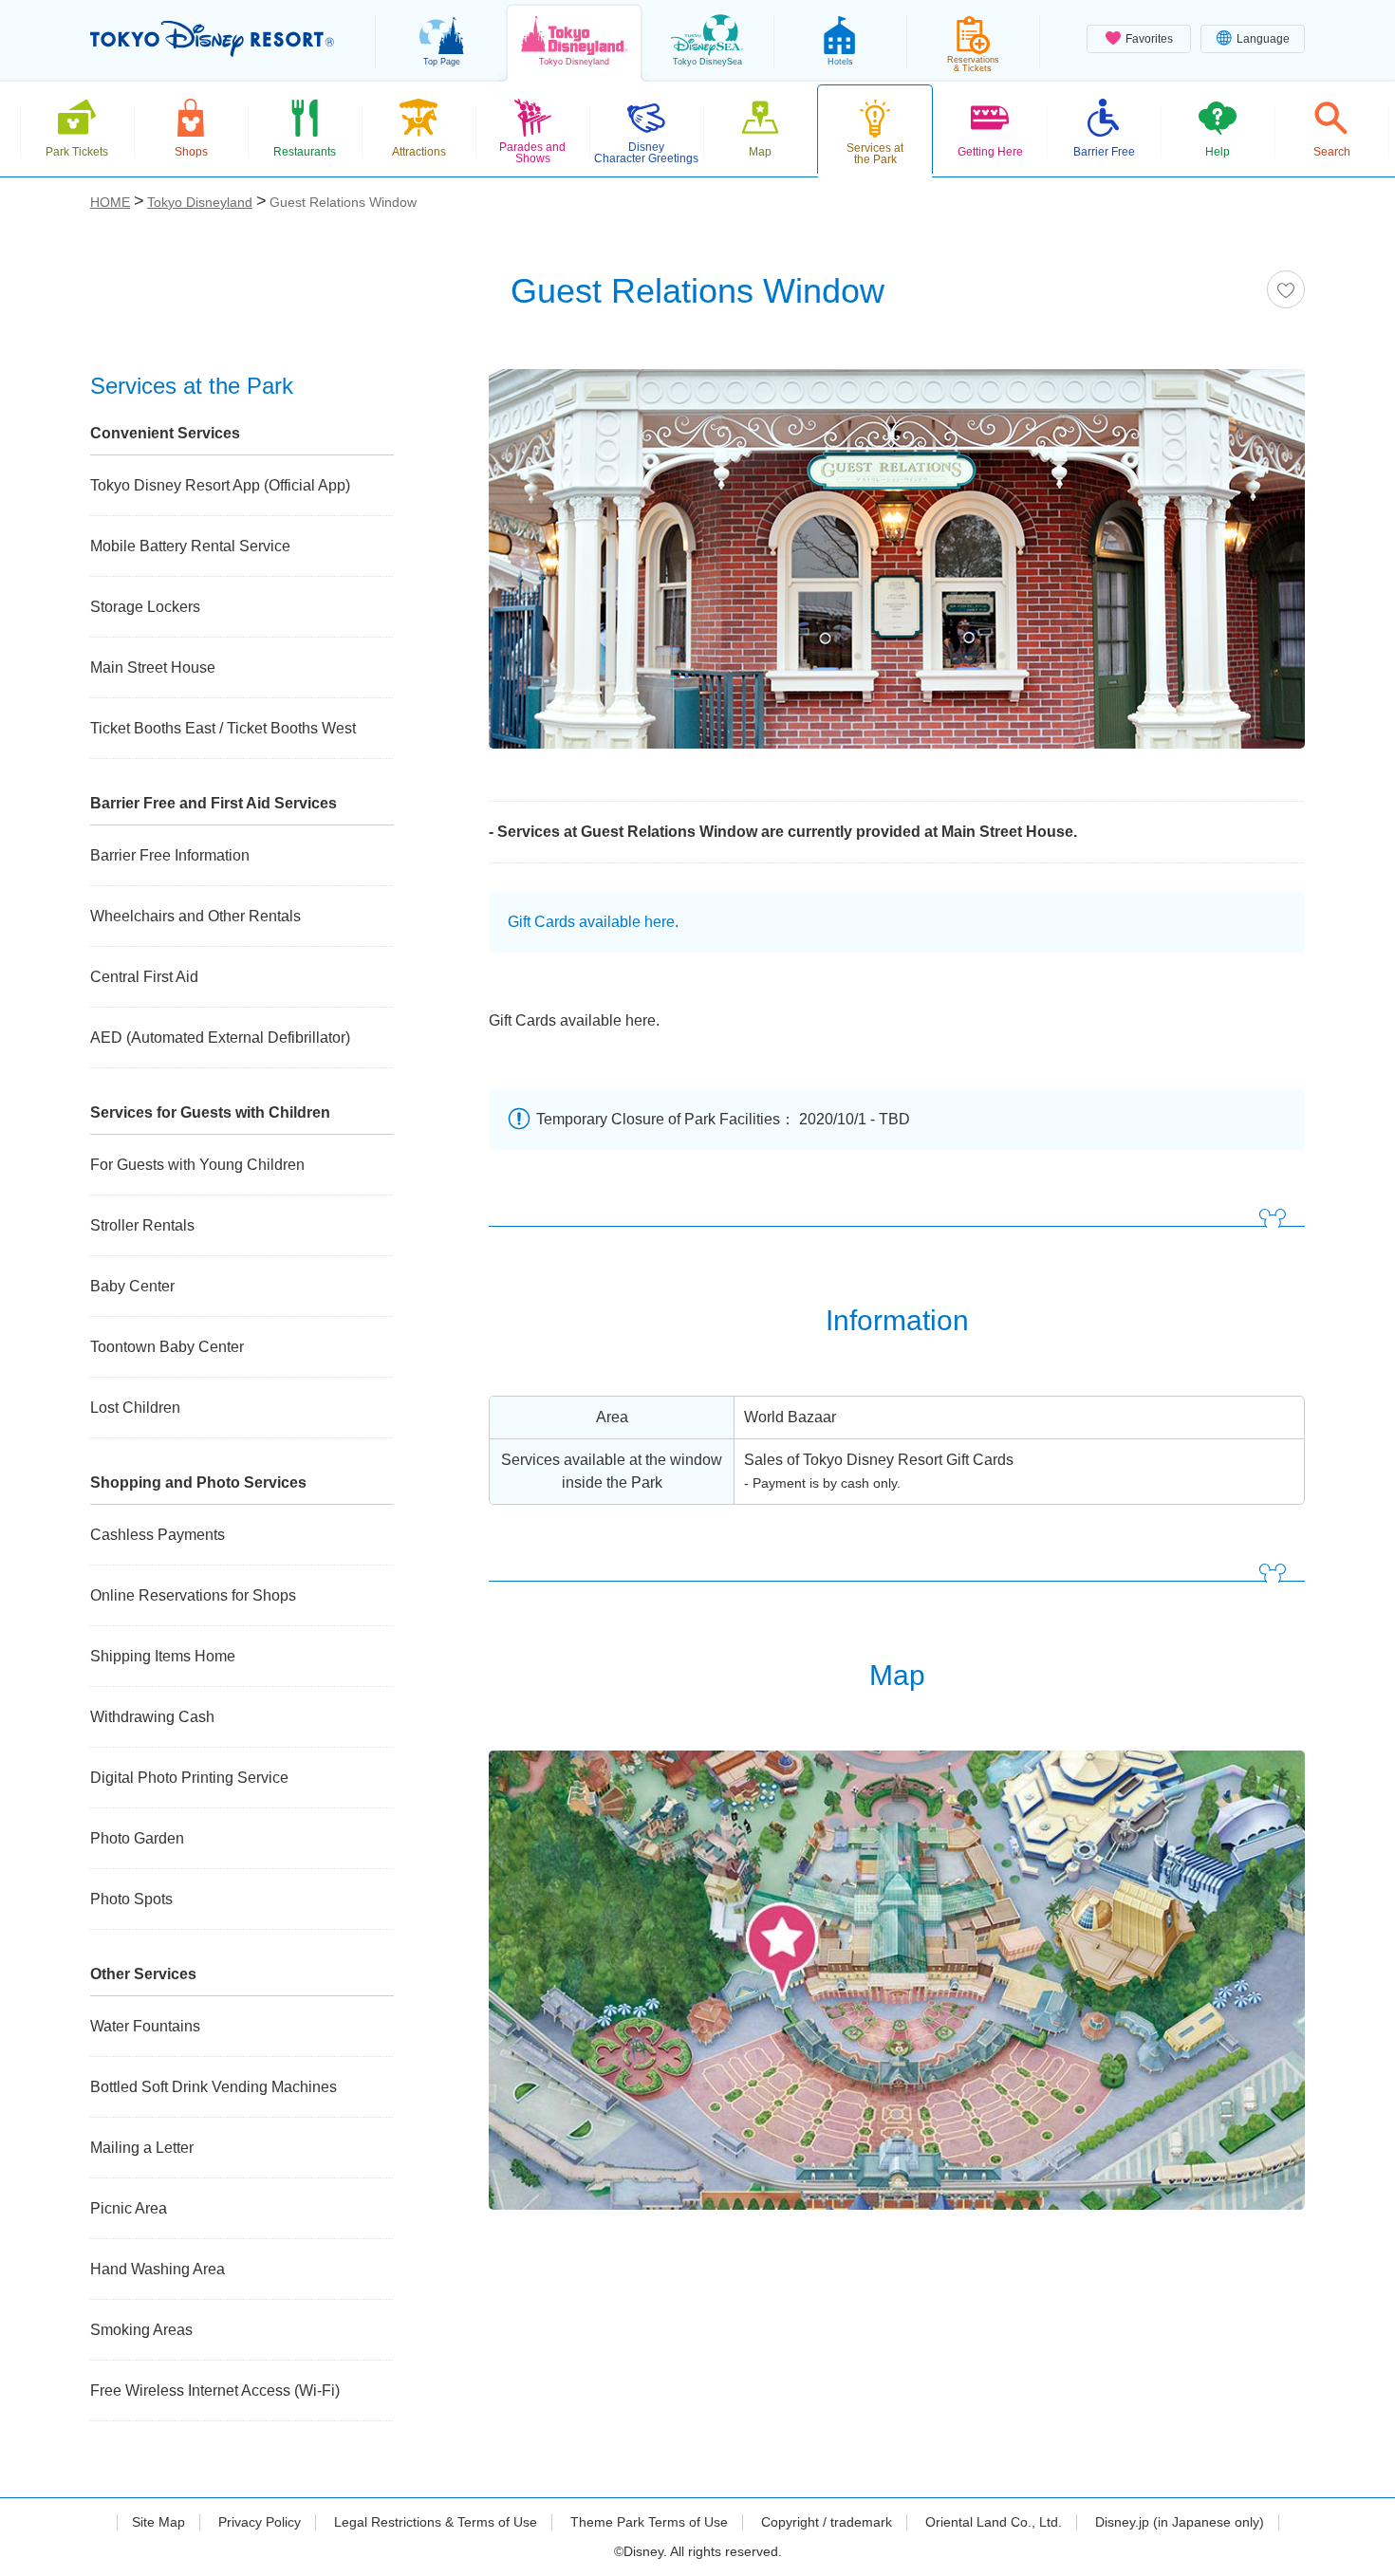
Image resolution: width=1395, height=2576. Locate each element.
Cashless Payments (158, 1535)
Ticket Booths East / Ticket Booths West (223, 728)
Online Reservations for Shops (193, 1595)
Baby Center (132, 1286)
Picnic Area (129, 2208)
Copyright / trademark (827, 2522)
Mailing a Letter (142, 2148)
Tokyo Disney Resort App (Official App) (220, 485)
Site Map (158, 2522)
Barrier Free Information (170, 855)
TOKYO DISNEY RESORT (212, 39)
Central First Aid (144, 977)
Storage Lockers (145, 607)
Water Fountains (145, 2026)
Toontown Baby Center (167, 1347)
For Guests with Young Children (197, 1165)
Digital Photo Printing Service (189, 1778)
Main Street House (153, 667)
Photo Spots (131, 1899)
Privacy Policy (260, 2522)
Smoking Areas (141, 2330)
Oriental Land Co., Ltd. (994, 2522)
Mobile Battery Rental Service (190, 546)
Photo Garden (137, 1838)
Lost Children (135, 1408)
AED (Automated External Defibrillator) (220, 1038)
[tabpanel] (897, 571)
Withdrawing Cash (152, 1717)
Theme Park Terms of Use (649, 2522)
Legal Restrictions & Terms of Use (436, 2522)
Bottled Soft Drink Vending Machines (214, 2087)
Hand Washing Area (158, 2269)
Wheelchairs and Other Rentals (195, 916)
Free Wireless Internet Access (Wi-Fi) (215, 2391)
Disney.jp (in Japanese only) (1180, 2522)
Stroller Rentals (142, 1225)
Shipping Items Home (163, 1656)
